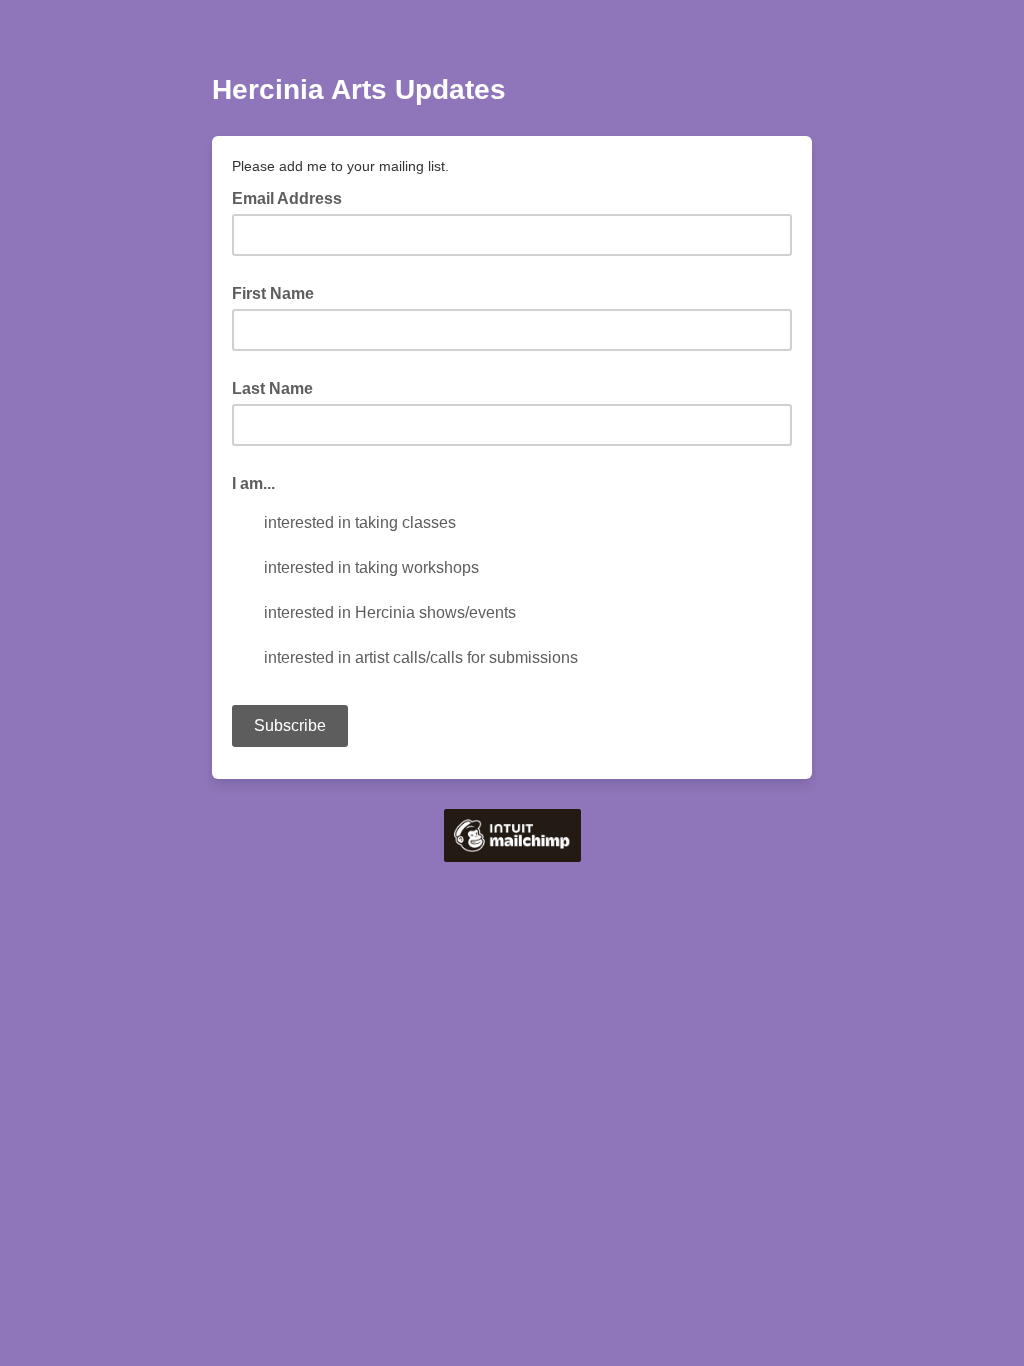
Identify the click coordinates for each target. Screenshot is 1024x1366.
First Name (273, 293)
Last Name (272, 388)
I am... (253, 483)
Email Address (293, 197)
